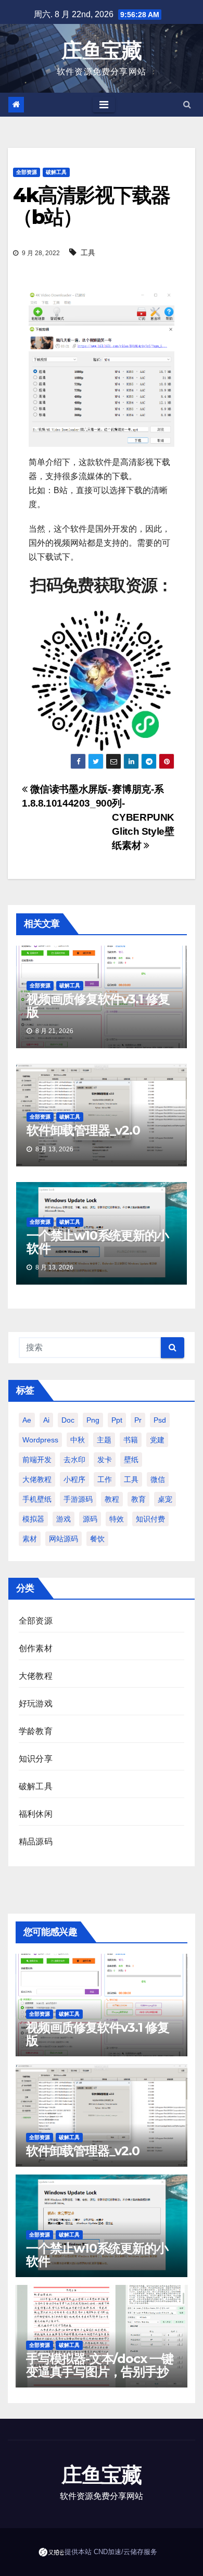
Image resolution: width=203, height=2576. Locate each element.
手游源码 (78, 1499)
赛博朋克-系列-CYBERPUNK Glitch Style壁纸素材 (143, 817)
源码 (90, 1519)
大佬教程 (37, 1479)
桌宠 (165, 1499)
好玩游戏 (36, 1704)
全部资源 (27, 172)
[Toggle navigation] (104, 105)
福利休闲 (36, 1814)
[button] (187, 104)
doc (68, 1420)
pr (138, 1420)
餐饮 (97, 1539)
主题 (104, 1440)
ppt (117, 1420)
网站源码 (64, 1539)
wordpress (40, 1440)
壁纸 (131, 1460)
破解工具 (56, 172)
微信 (158, 1479)
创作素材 (36, 1648)
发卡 (105, 1460)
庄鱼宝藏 (101, 50)
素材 (30, 1539)
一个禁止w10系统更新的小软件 (97, 1242)
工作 (105, 1479)
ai (46, 1420)
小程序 (74, 1479)
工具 (88, 253)
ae (27, 1420)
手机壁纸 (37, 1499)
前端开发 (37, 1460)
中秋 (78, 1440)
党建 (157, 1440)
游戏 (64, 1519)
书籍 (131, 1440)
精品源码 (36, 1842)
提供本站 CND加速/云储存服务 (111, 2552)
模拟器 (33, 1519)
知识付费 (150, 1519)
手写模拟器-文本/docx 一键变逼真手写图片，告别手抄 (100, 2365)
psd (160, 1420)
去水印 (74, 1460)
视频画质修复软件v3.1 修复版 (98, 1006)
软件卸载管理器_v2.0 (83, 1130)
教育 (138, 1499)
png (93, 1420)
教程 (112, 1499)
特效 (117, 1519)
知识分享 (36, 1759)
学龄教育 (36, 1731)
